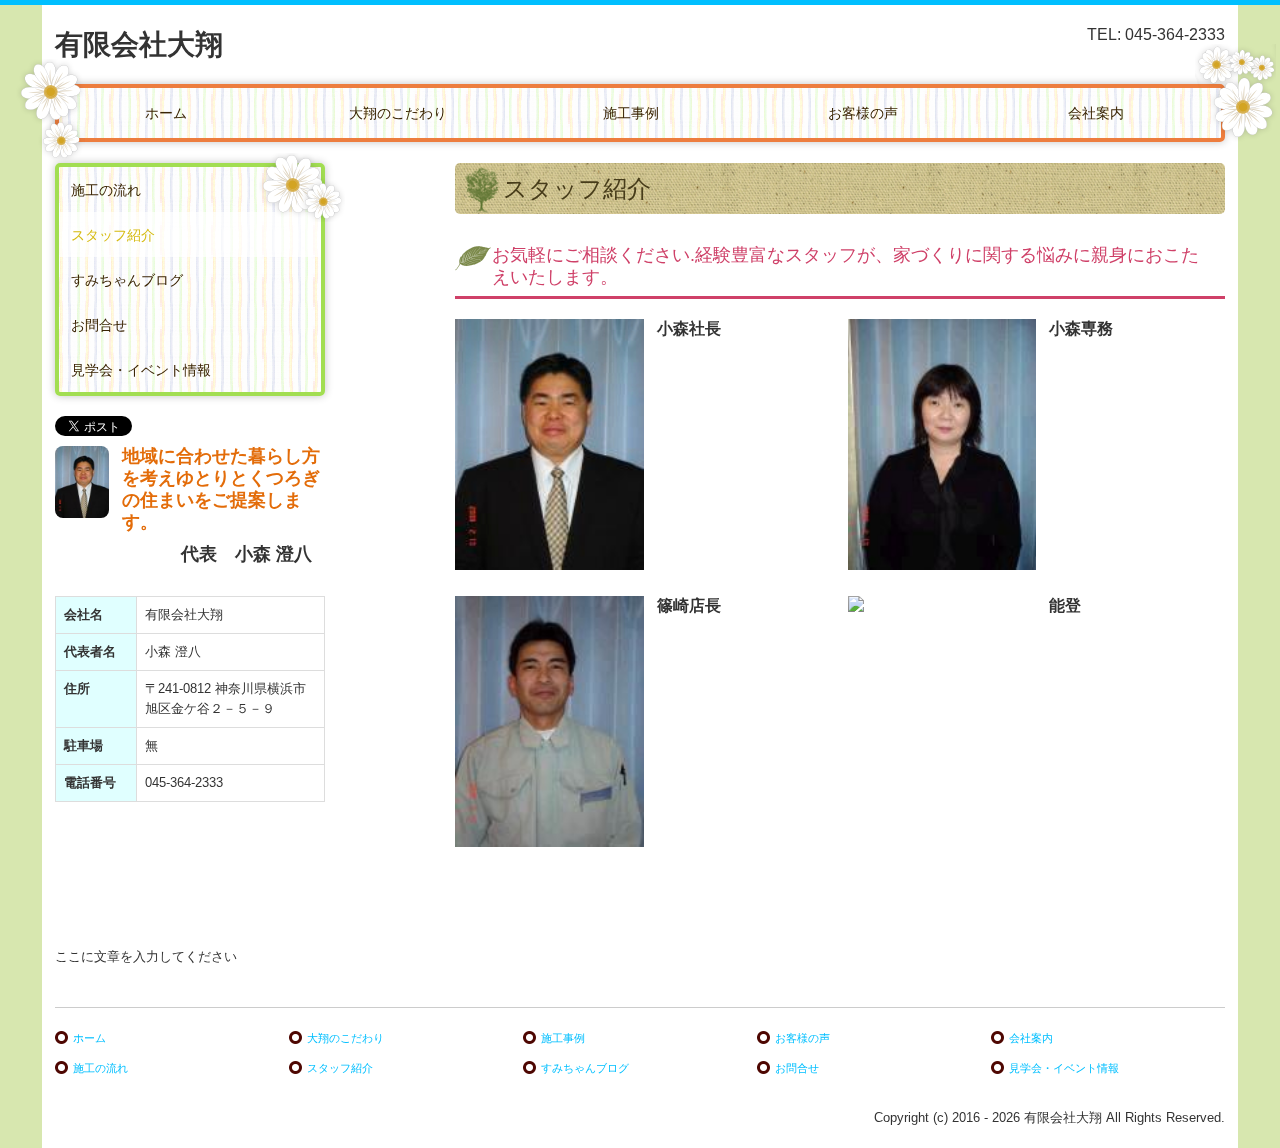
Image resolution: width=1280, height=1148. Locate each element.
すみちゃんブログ (127, 280)
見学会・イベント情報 (141, 370)
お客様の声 (863, 113)
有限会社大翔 (139, 44)
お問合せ (99, 325)
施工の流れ (106, 190)
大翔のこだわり (398, 113)
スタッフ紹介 (113, 235)
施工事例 (631, 113)
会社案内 (1096, 113)
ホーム (166, 113)
